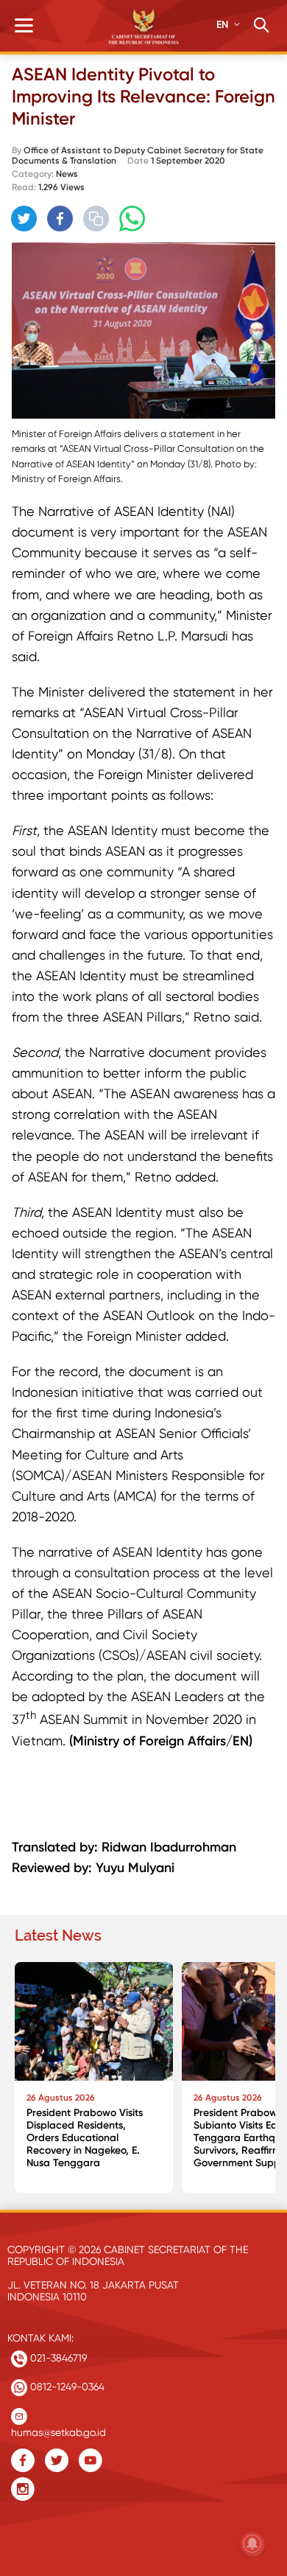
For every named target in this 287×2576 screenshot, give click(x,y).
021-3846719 (57, 2358)
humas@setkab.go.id (59, 2429)
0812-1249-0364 (66, 2387)
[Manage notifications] (252, 2544)
